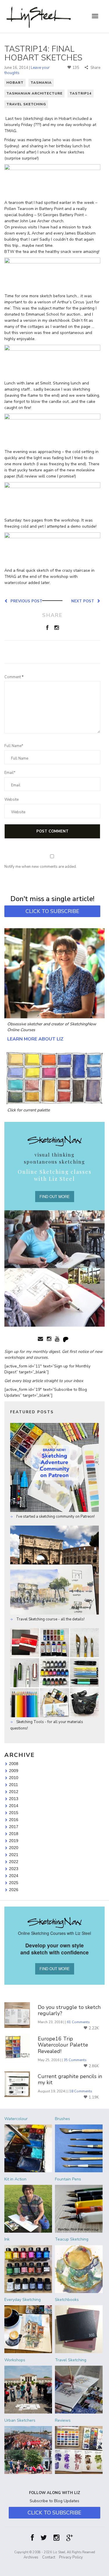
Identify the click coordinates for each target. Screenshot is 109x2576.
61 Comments (78, 2022)
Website (11, 800)
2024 (14, 1876)
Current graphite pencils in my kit (70, 2080)
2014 (14, 1806)
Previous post (25, 601)
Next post (84, 601)
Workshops (15, 2360)
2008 (14, 1764)
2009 (14, 1771)
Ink (7, 2239)
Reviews (63, 2420)
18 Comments (81, 2091)
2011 (14, 1785)
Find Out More (55, 1196)
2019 (14, 1841)
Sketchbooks (67, 2300)
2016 (14, 1820)
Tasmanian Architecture (34, 93)
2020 (14, 1848)
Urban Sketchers (20, 2420)
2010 (14, 1778)
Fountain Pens (68, 2179)
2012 (14, 1792)
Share (95, 68)
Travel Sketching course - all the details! (50, 1619)
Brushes (62, 2119)
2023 (14, 1869)
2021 (14, 1855)
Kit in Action (15, 2179)
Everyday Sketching (23, 2300)
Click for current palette (28, 1110)
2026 (14, 1890)
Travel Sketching (26, 104)
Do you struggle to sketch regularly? (69, 2011)
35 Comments (75, 2060)
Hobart (15, 83)
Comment (14, 677)
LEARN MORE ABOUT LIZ (35, 1039)
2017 (14, 1827)
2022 (14, 1862)
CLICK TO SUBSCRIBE (52, 911)
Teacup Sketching (72, 2239)
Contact (49, 2557)
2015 (14, 1813)
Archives (31, 2557)
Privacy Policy (71, 2557)
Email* (10, 773)
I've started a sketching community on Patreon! (55, 1517)
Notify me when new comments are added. (41, 867)
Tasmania (41, 83)
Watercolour (16, 2119)
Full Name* (14, 746)
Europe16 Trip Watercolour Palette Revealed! (63, 2045)
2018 (14, 1834)
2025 (14, 1883)
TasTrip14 (81, 93)
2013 (14, 1799)
